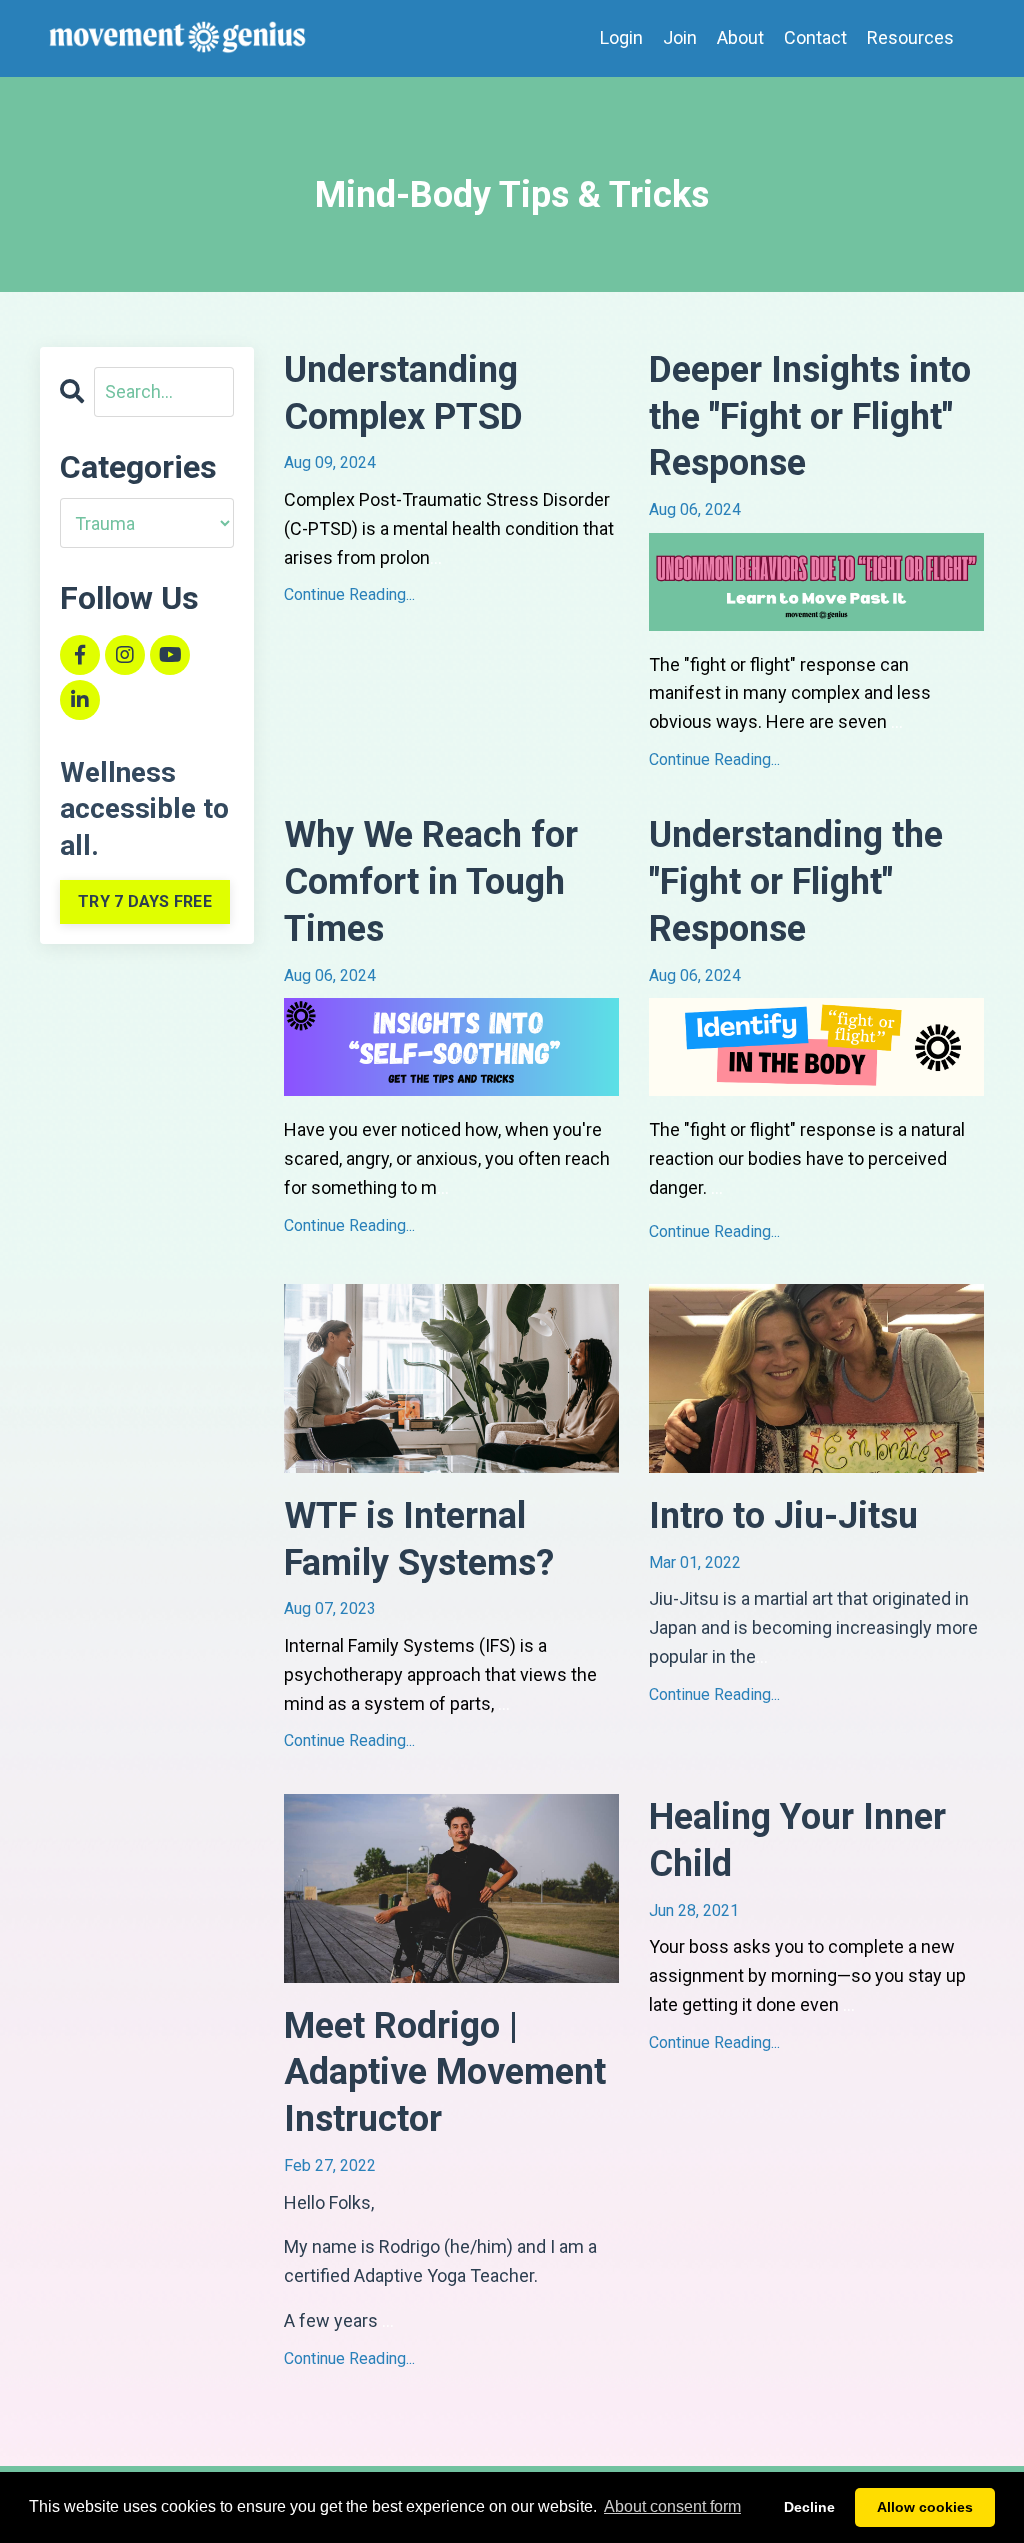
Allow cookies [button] (925, 2507)
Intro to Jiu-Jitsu (783, 1516)
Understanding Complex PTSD (403, 393)
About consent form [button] (672, 2506)
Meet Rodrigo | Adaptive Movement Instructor (445, 2073)
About (740, 37)
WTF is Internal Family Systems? (419, 1539)
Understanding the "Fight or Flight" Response (796, 882)
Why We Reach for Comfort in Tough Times (431, 882)
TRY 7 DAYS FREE (145, 901)
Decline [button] (809, 2507)
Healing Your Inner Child (797, 1840)
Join (680, 37)
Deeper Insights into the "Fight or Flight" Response (810, 417)
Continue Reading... (349, 594)
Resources (910, 37)
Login (621, 37)
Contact (815, 37)
